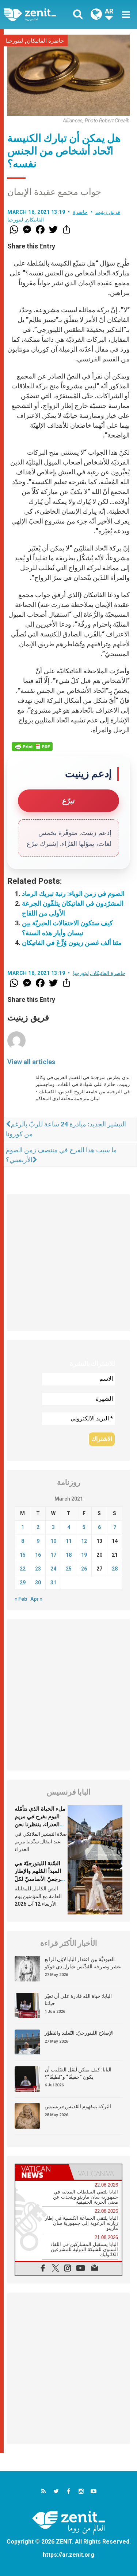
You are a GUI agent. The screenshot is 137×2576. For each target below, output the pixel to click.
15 (23, 1555)
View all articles (31, 1062)
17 (53, 1555)
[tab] (42, 2172)
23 (38, 1569)
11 (69, 1541)
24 (53, 1569)
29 (23, 1583)
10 (53, 1541)
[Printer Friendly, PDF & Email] (32, 746)
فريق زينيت (108, 212)
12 (84, 1541)
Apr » (36, 1599)
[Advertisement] (68, 1262)
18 (69, 1555)
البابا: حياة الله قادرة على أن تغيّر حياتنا (78, 2000)
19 (84, 1555)
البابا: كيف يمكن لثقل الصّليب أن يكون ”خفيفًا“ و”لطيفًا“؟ (78, 2073)
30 (38, 1583)
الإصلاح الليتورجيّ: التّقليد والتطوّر (79, 2033)
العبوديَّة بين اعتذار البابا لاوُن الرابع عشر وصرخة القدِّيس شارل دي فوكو (83, 1963)
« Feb (21, 1599)
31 (53, 1583)
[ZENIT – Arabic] (38, 14)
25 (69, 1569)
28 (115, 1569)
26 (84, 1569)
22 (23, 1569)
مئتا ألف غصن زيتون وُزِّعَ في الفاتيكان (72, 943)
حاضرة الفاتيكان (45, 41)
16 (38, 1555)
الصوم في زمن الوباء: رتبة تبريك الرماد (73, 893)
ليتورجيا (14, 41)
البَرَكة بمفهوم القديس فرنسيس (78, 2106)
